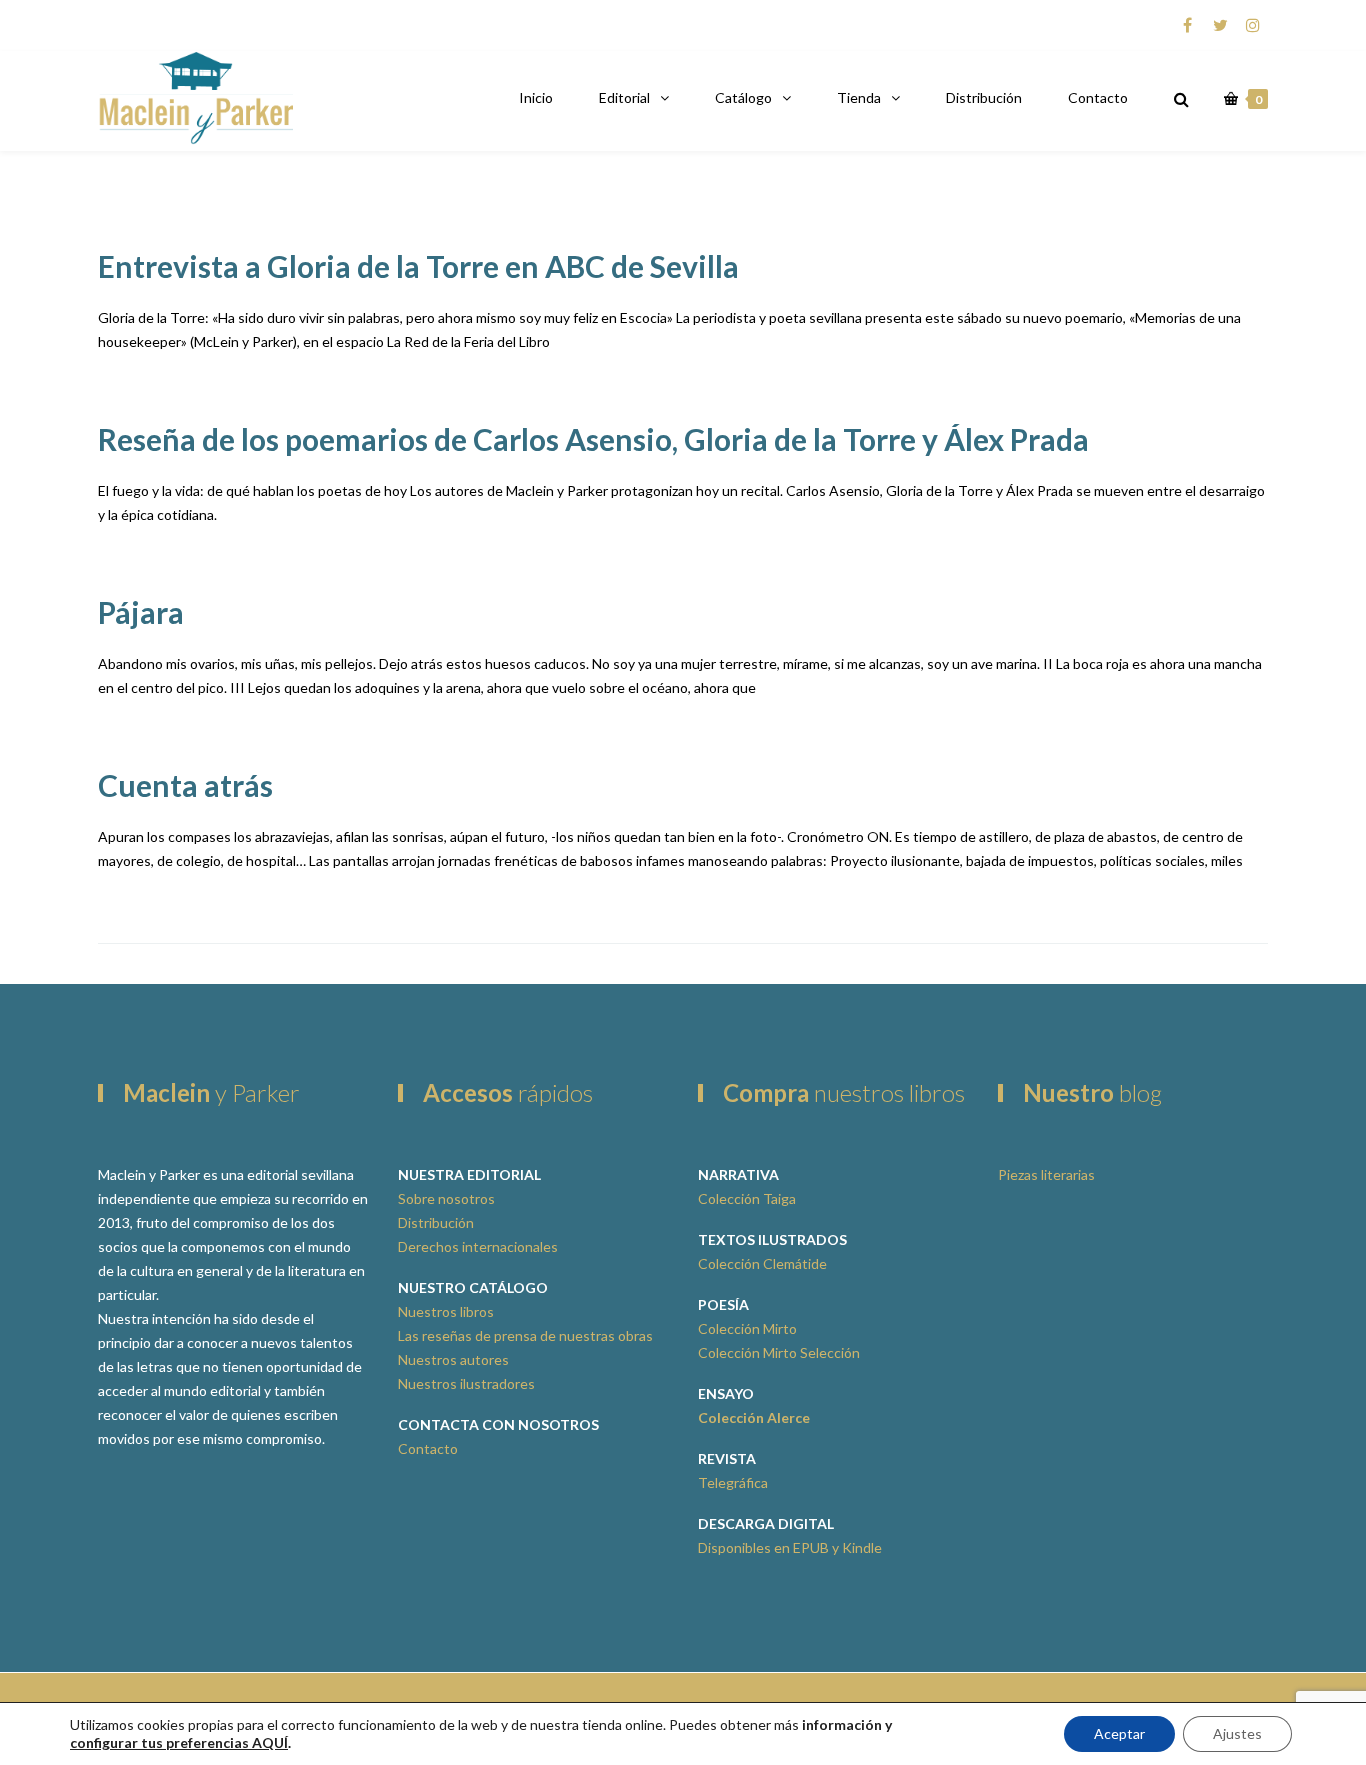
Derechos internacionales (478, 1246)
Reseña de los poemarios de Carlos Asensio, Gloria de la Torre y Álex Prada (593, 439)
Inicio (536, 97)
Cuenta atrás (185, 785)
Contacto (1098, 97)
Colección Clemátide (762, 1263)
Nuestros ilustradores (466, 1383)
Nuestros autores (453, 1359)
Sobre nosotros (446, 1198)
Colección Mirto (747, 1328)
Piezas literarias (1046, 1174)
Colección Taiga (747, 1198)
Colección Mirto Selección (779, 1352)
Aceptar (1119, 1733)
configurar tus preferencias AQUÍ (179, 1742)
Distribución (984, 97)
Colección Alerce (754, 1417)
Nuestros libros (446, 1311)
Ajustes (1237, 1733)
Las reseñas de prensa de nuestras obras (525, 1335)
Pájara (141, 612)
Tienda (859, 97)
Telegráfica (733, 1482)
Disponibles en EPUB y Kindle (790, 1547)
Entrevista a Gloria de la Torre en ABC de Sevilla (418, 266)
